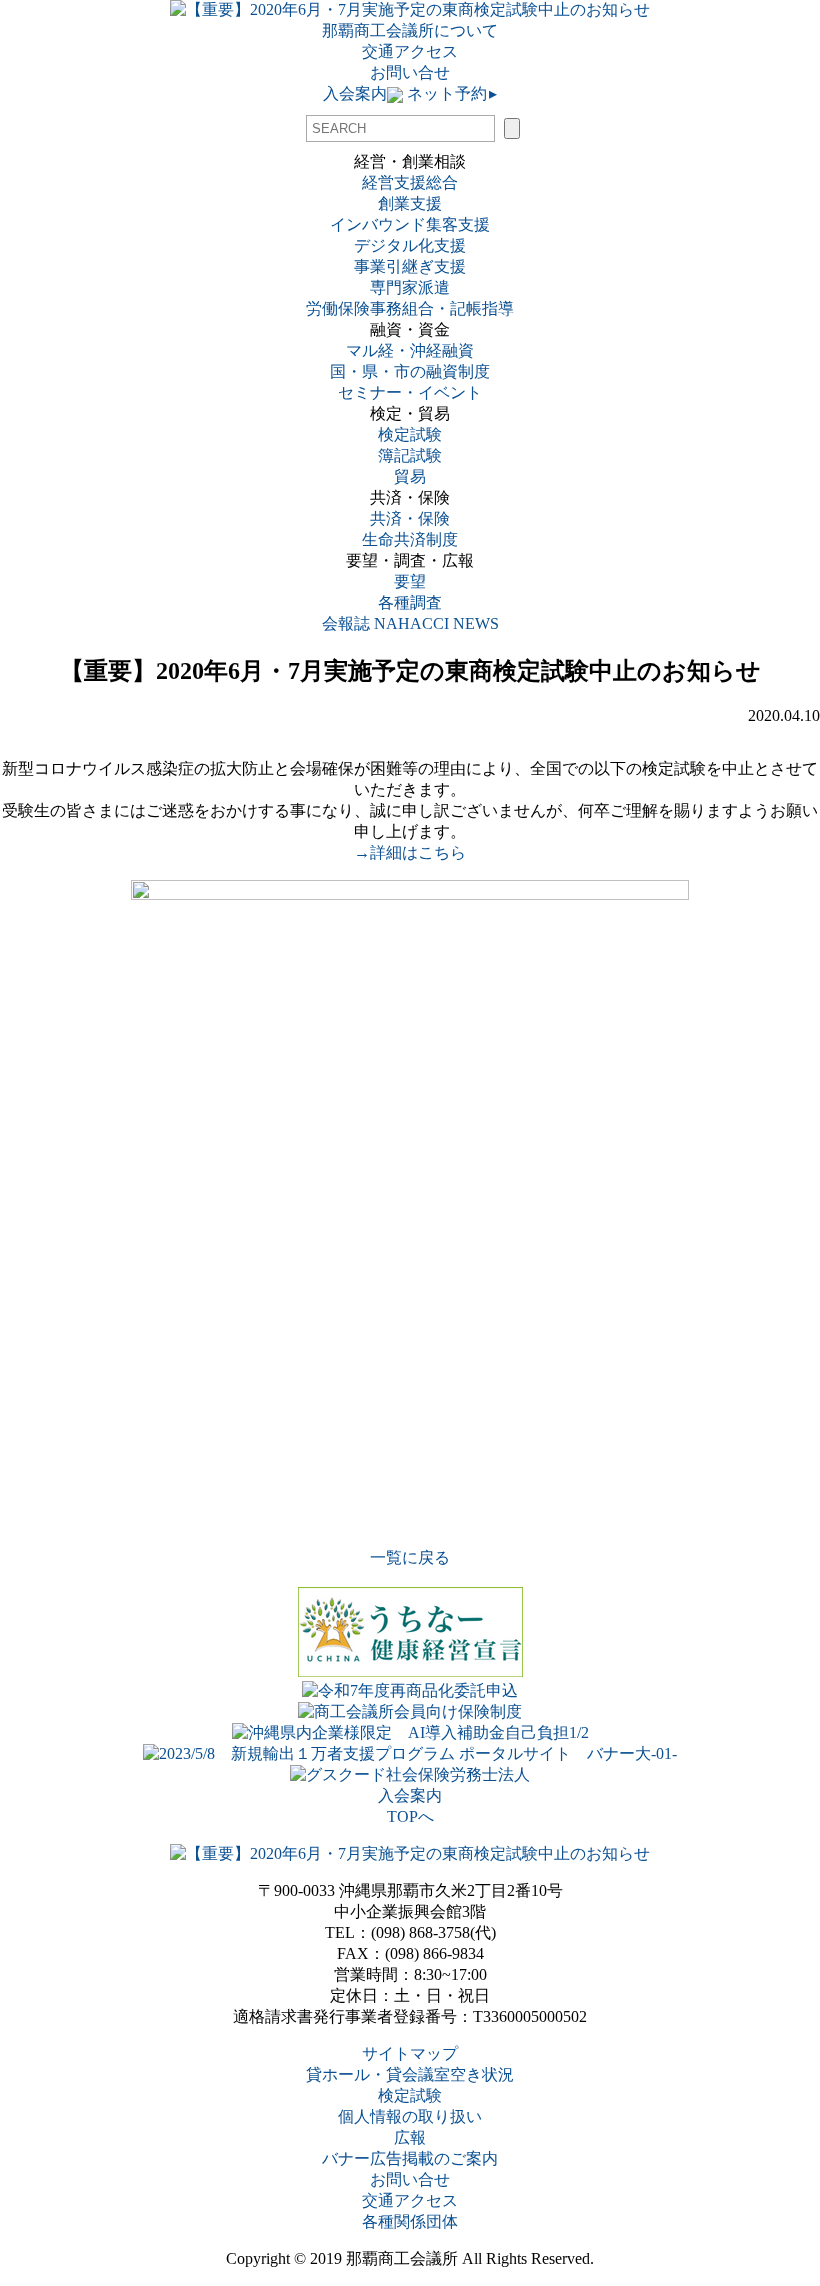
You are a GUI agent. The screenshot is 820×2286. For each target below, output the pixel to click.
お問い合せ (410, 72)
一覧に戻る (410, 1557)
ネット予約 (450, 93)
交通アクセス (410, 51)
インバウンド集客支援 (410, 224)
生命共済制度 (410, 539)
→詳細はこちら (410, 852)
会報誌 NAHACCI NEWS (410, 623)
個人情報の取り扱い (410, 2116)
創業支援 (410, 203)
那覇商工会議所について (410, 30)
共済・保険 (410, 518)
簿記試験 (410, 455)
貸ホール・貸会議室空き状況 (410, 2074)
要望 (410, 581)
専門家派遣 (410, 287)
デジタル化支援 (410, 245)
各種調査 (418, 602)
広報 (410, 2137)
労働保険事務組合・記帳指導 (410, 308)
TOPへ (410, 1816)
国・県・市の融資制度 (410, 371)
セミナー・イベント (410, 392)
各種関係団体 (410, 2221)
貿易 (410, 476)
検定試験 (410, 434)
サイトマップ (410, 2053)
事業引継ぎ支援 (410, 266)
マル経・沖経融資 (410, 350)
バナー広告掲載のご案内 (410, 2158)
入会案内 (355, 93)
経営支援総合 (410, 182)
